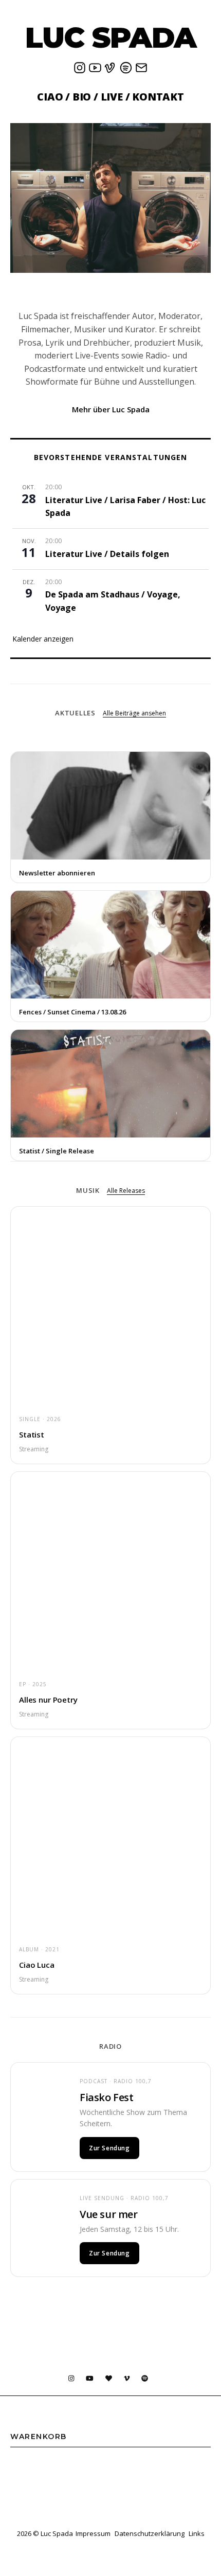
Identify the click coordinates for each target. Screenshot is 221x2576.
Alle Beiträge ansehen (134, 713)
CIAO (50, 97)
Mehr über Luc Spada (111, 409)
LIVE (112, 97)
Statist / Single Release (57, 1151)
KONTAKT (158, 97)
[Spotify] (126, 71)
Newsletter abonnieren (57, 873)
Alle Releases (126, 1191)
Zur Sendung (109, 2148)
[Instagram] (80, 71)
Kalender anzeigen (43, 639)
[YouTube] (95, 71)
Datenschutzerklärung (150, 2533)
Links (197, 2533)
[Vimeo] (110, 71)
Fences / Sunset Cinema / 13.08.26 (72, 1012)
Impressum (93, 2533)
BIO (82, 97)
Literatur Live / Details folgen (107, 554)
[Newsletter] (141, 71)
